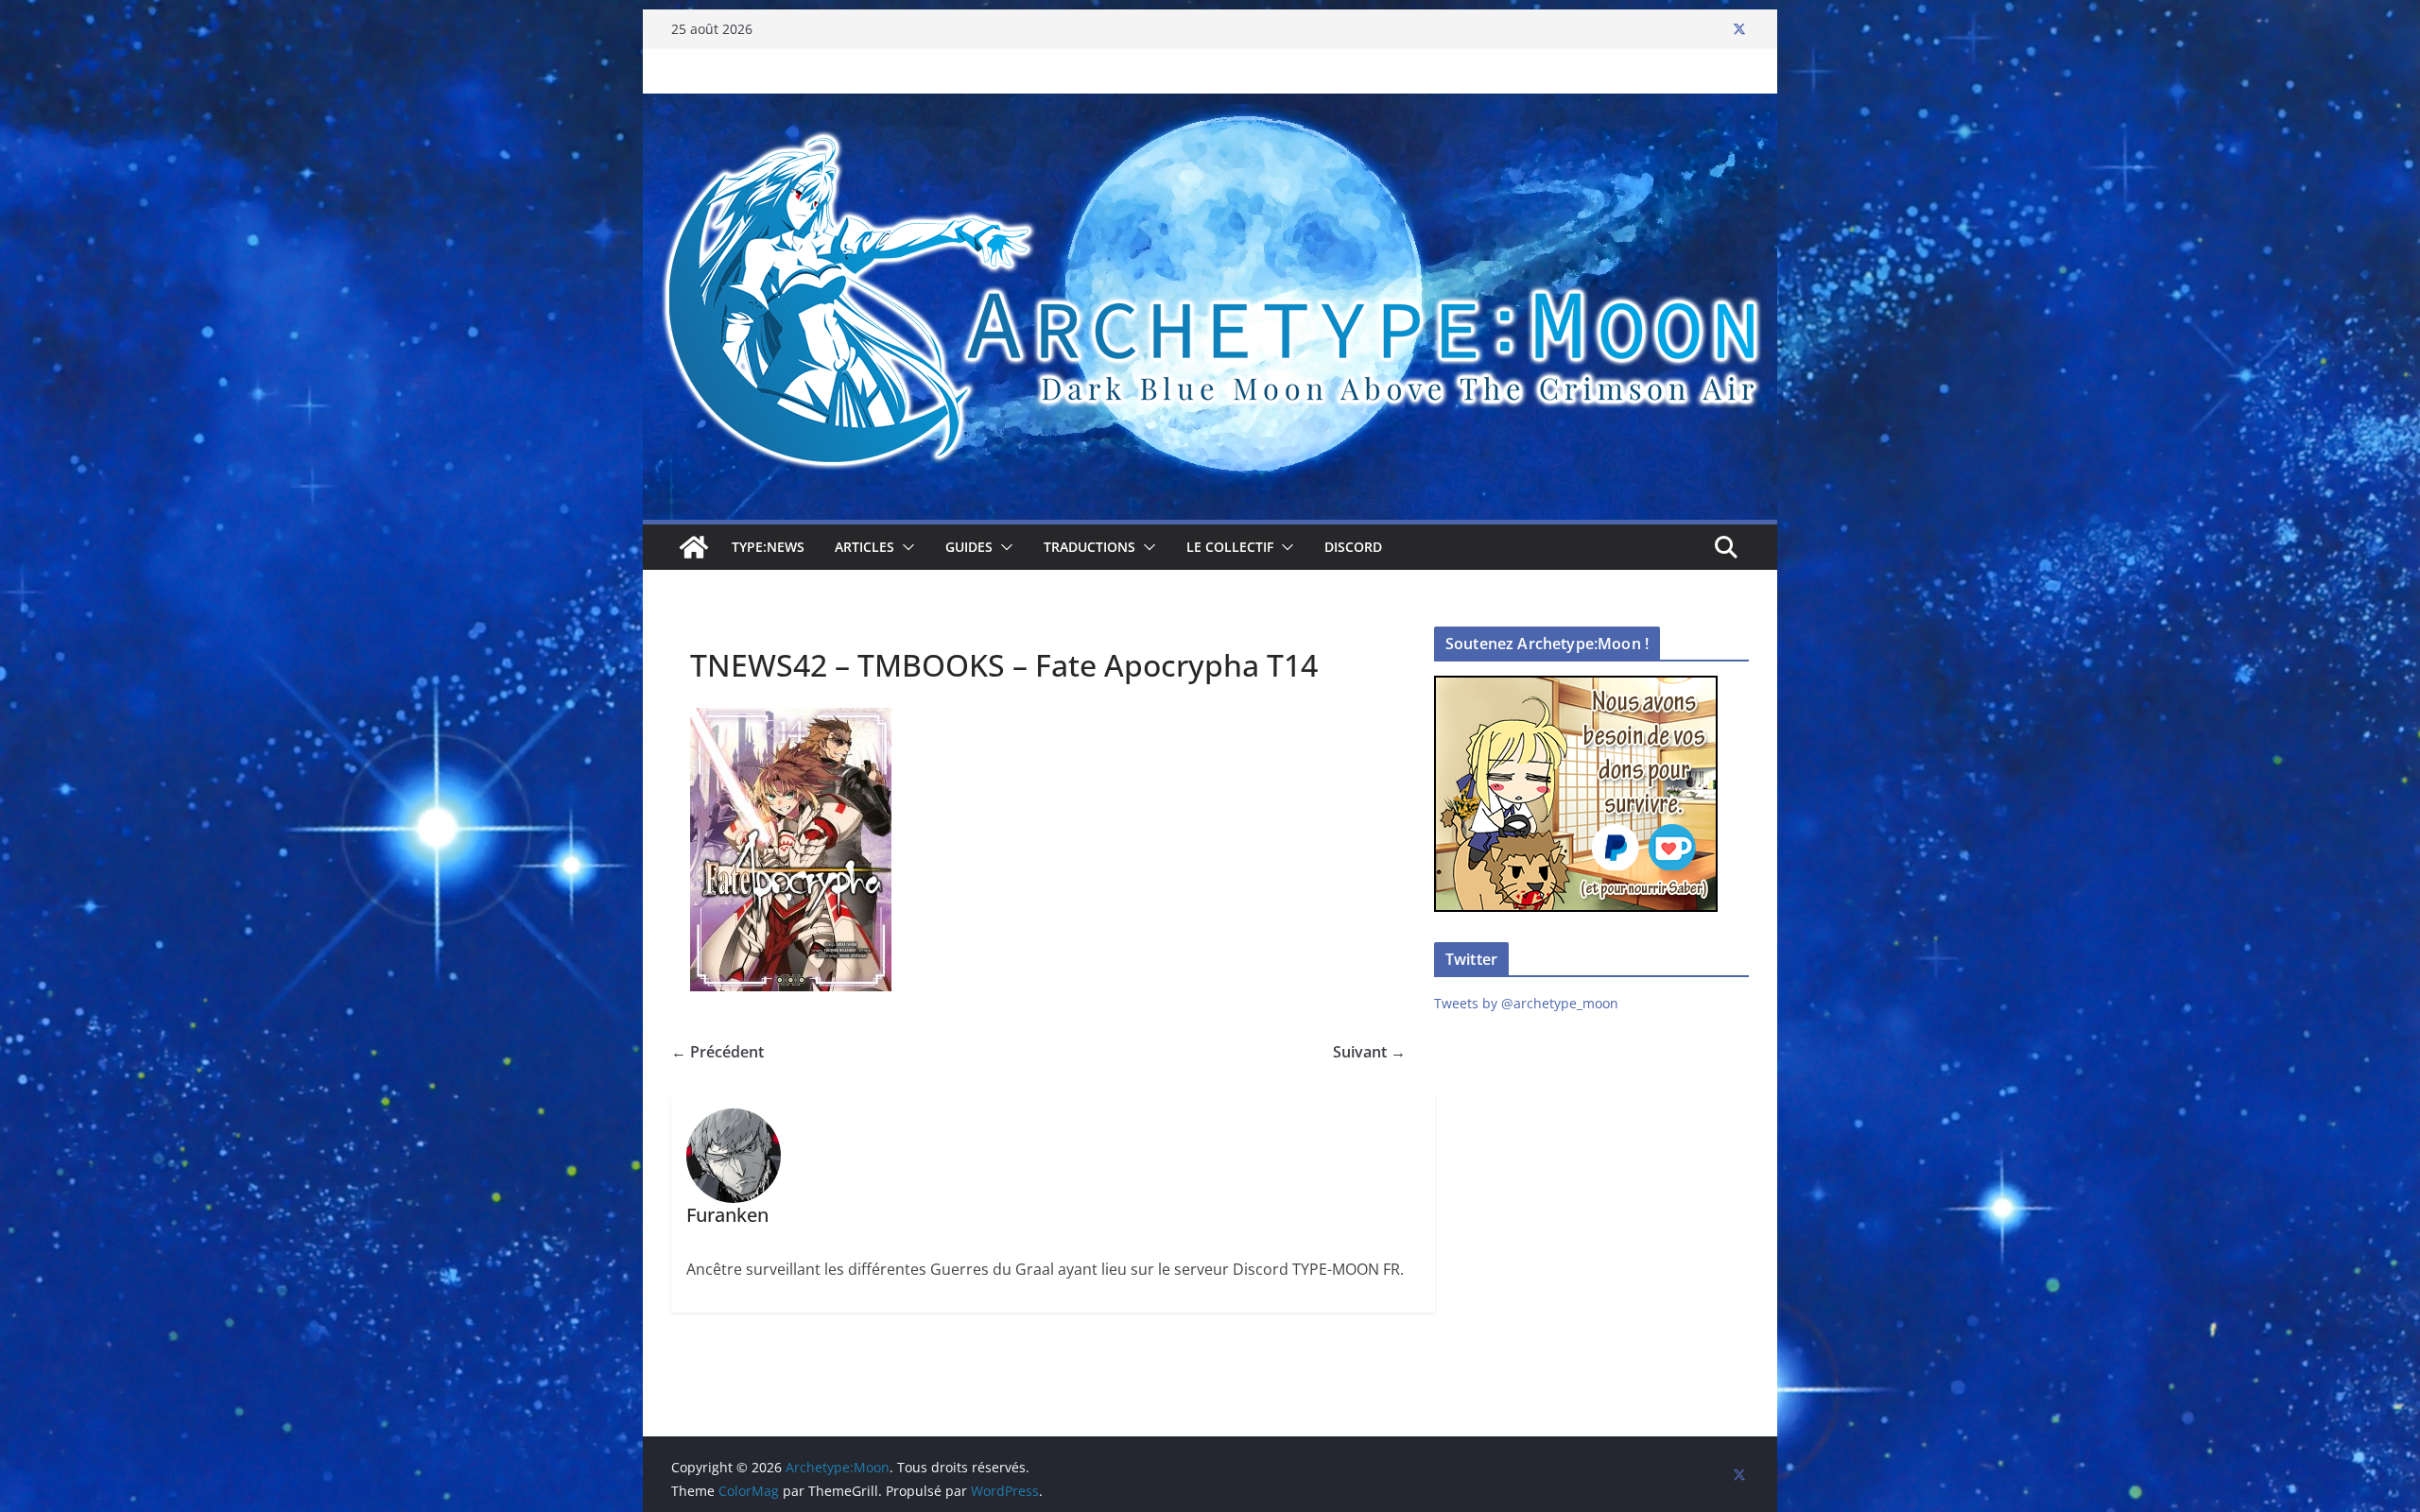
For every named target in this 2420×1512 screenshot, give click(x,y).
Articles (864, 547)
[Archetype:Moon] (1210, 107)
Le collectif (1230, 547)
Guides (969, 547)
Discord (1353, 547)
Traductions (1089, 547)
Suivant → (1369, 1052)
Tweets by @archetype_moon (1526, 1003)
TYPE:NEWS (768, 547)
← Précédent (717, 1052)
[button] (905, 547)
